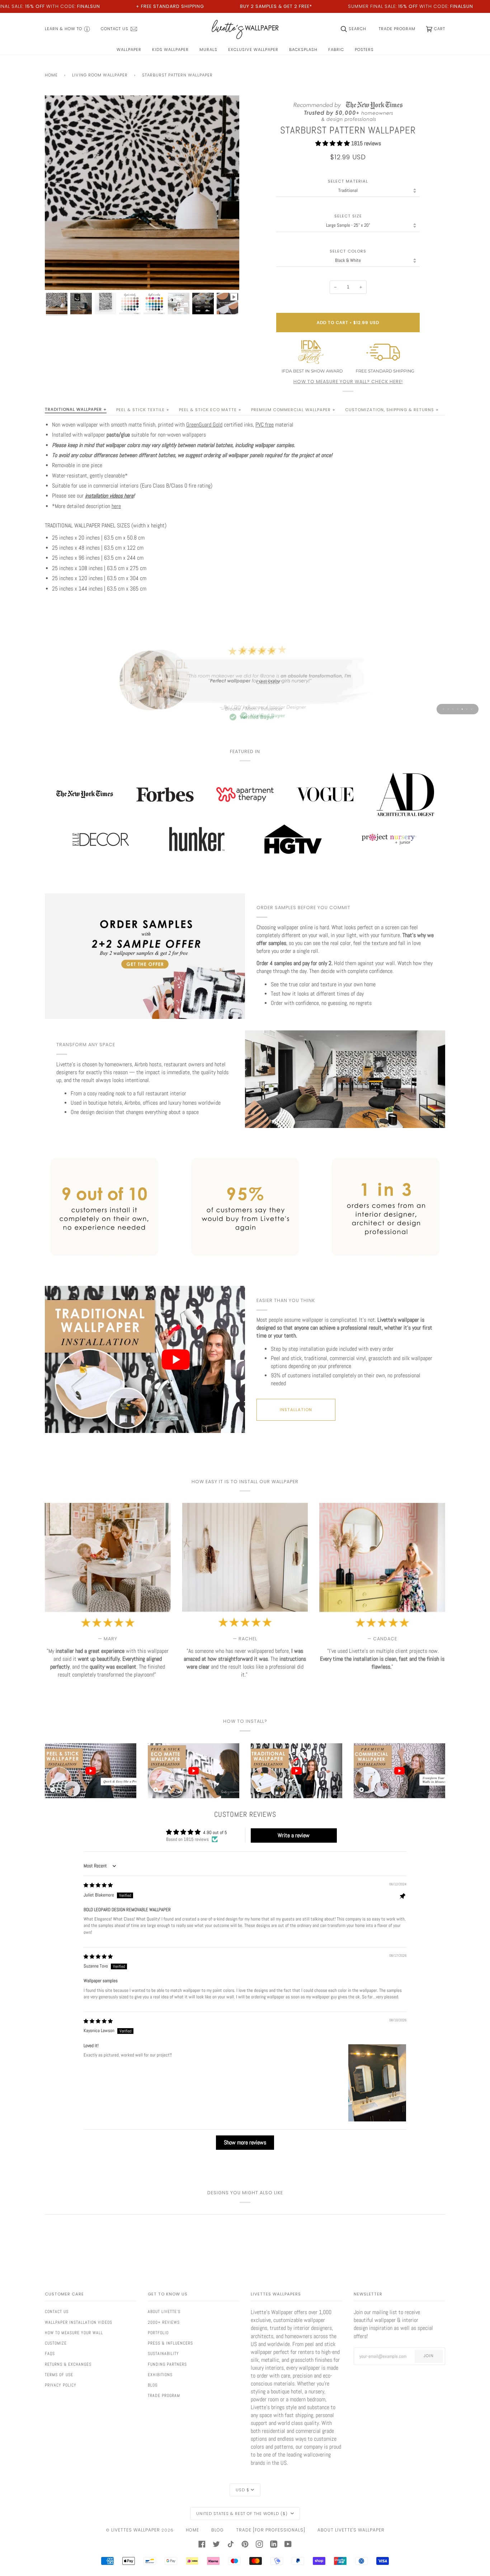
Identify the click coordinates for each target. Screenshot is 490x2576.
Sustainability (163, 2354)
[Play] (142, 225)
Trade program (164, 2396)
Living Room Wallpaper (100, 75)
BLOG (218, 2530)
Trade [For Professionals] (271, 2530)
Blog (153, 2385)
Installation (296, 1410)
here (116, 506)
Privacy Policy (61, 2385)
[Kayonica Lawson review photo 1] (377, 2083)
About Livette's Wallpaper (351, 2530)
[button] (333, 143)
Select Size (348, 216)
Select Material (348, 181)
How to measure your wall (74, 2333)
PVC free (265, 425)
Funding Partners (167, 2364)
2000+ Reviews (164, 2322)
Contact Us (57, 2312)
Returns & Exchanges (68, 2364)
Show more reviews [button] (245, 2142)
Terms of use (59, 2375)
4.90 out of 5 (215, 1832)
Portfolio (158, 2333)
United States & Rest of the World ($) (243, 2514)
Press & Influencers (170, 2343)
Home (51, 75)
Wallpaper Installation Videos (79, 2322)
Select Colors (348, 251)
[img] (98, 1885)
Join (429, 2356)
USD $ (242, 2490)
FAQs (50, 2354)
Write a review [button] (294, 1835)
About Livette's (164, 2312)
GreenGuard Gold (204, 425)
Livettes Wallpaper (136, 2530)
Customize (56, 2343)
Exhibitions (160, 2375)
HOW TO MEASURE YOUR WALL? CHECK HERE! (348, 382)
